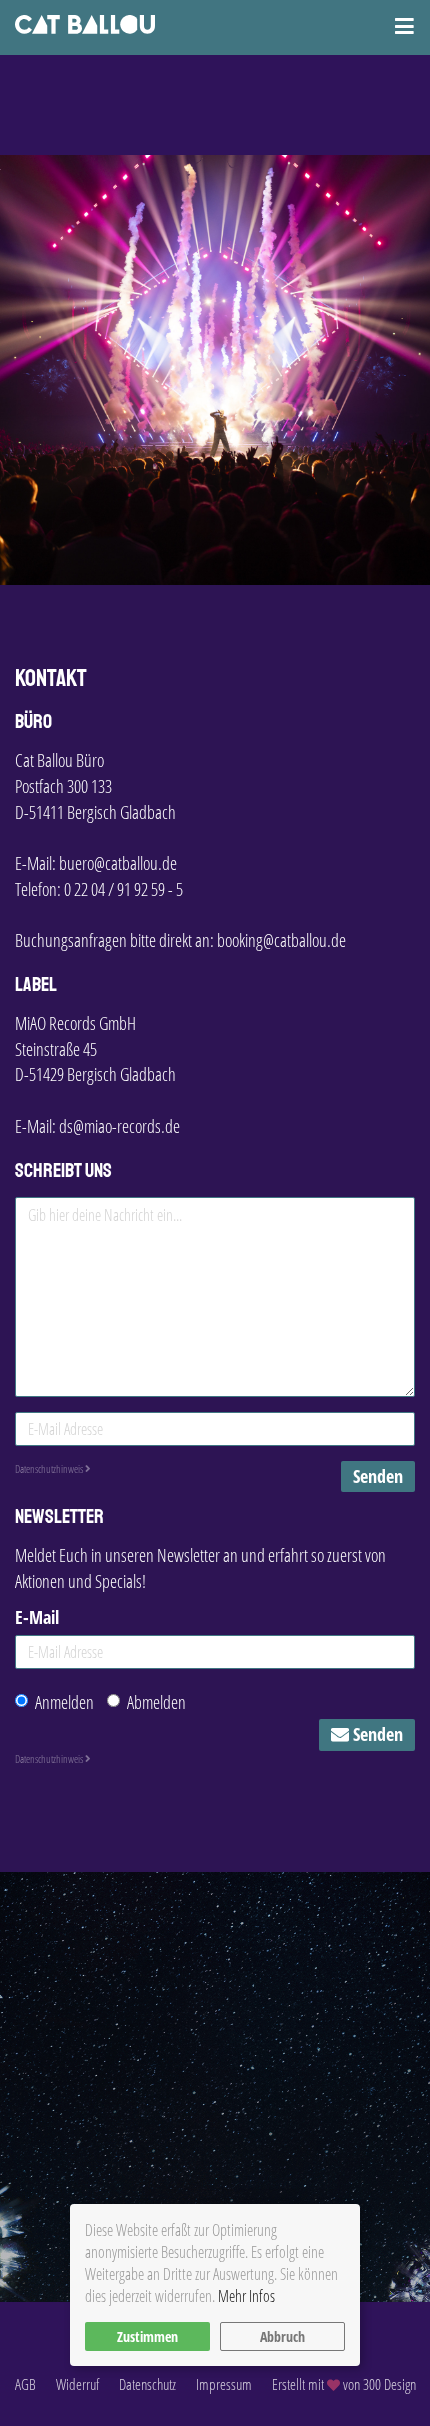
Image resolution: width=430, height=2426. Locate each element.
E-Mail (37, 1617)
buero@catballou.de (118, 863)
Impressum (224, 2384)
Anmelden (64, 1702)
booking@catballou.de (281, 940)
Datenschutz (147, 2384)
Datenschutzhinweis (50, 1468)
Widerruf (77, 2384)
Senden (378, 1476)
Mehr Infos (246, 2296)
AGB (25, 2384)
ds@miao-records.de (119, 1126)
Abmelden (156, 1702)
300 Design (389, 2384)
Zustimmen (147, 2336)
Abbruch (282, 2336)
